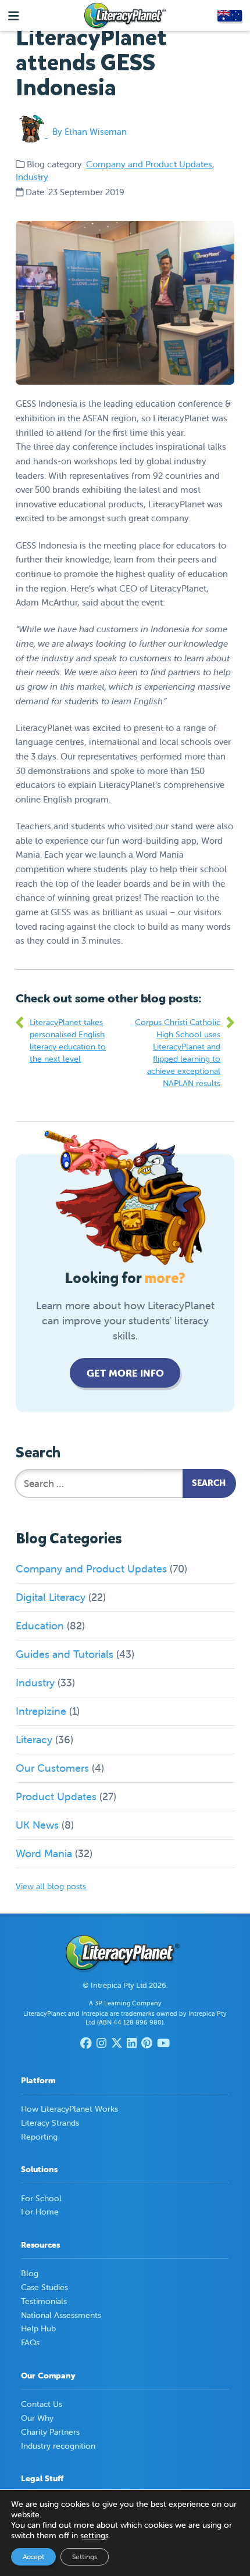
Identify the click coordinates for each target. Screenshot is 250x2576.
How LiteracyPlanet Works (69, 2109)
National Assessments (61, 2315)
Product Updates (56, 1796)
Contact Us (42, 2404)
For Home (40, 2212)
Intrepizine (41, 1711)
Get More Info (125, 1373)
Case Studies (44, 2287)
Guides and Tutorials (65, 1654)
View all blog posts (51, 1886)
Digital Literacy (51, 1597)
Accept (33, 2557)
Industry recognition (58, 2446)
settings (94, 2535)
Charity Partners (50, 2432)
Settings (85, 2557)
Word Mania (44, 1853)
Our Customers (52, 1768)
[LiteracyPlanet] (125, 16)
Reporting (39, 2137)
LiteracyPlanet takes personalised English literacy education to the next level (68, 1040)
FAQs (30, 2342)
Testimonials (44, 2301)
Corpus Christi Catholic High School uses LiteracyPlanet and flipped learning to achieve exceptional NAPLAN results (178, 1053)
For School (41, 2198)
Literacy (34, 1740)
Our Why (37, 2418)
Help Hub (38, 2328)
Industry (32, 177)
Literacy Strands (50, 2123)
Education (40, 1626)
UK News (37, 1825)
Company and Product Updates (149, 164)
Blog (30, 2273)
